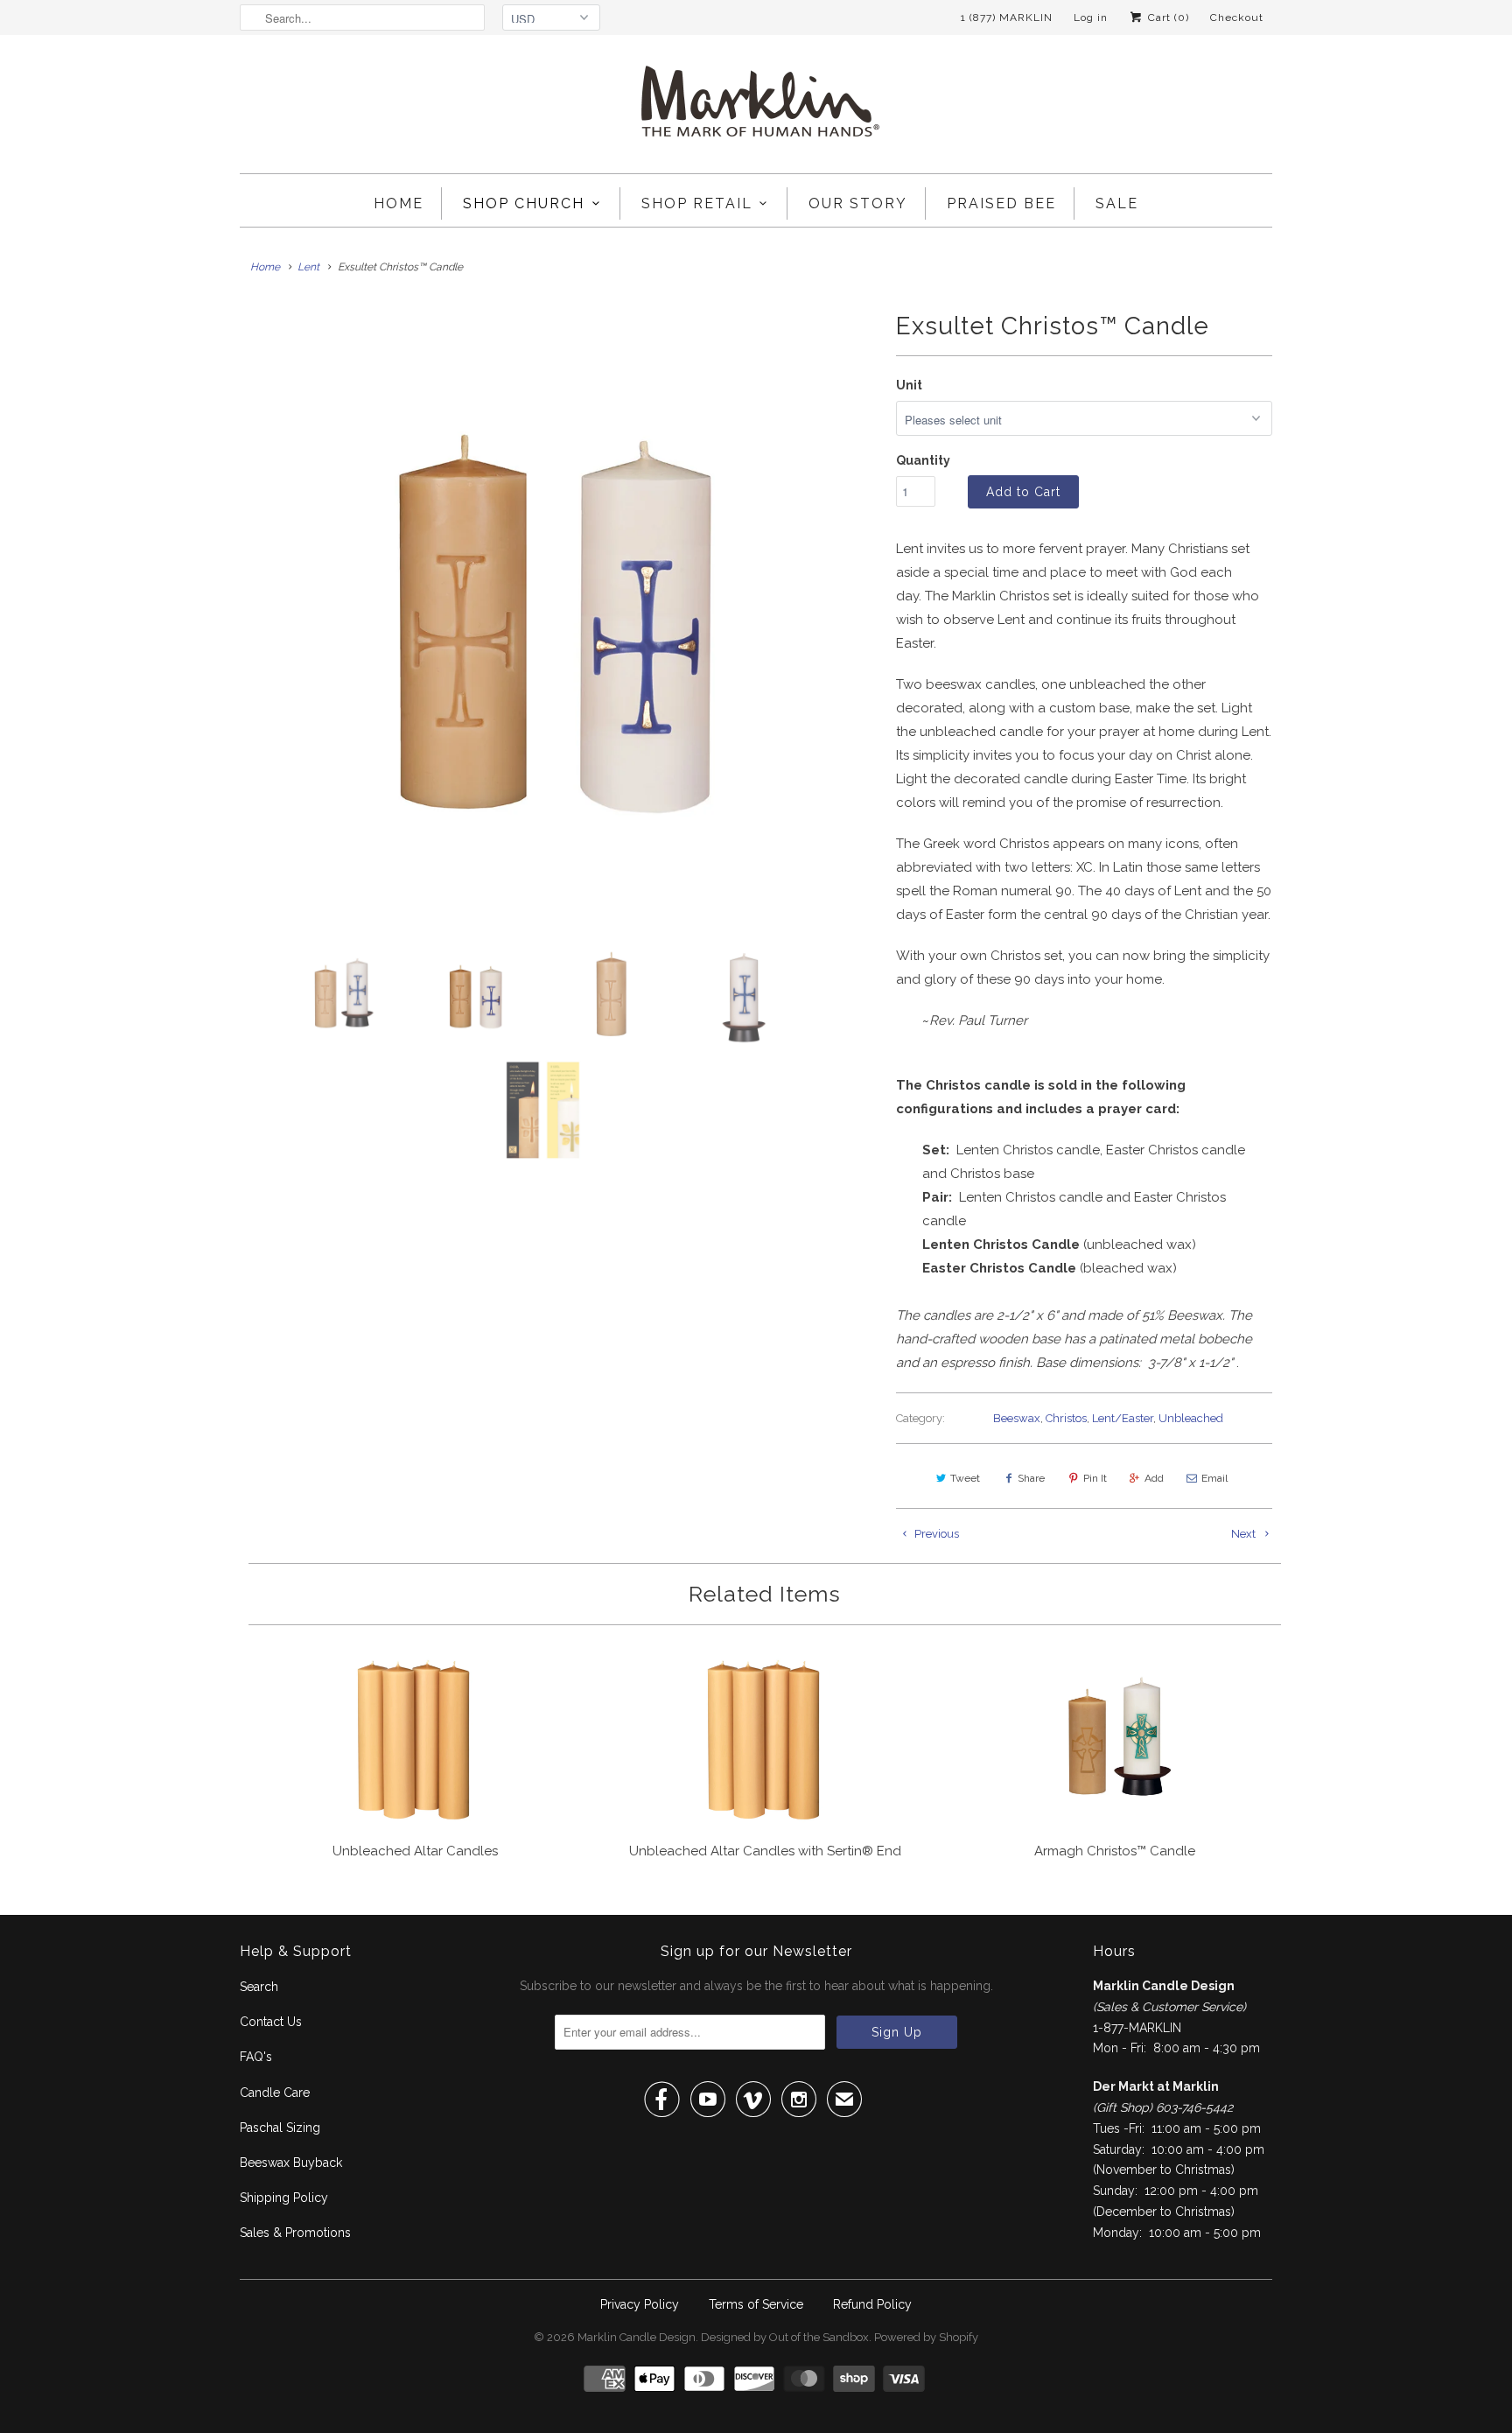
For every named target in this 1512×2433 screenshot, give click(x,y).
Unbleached (1191, 1418)
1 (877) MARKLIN (1007, 18)
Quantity (923, 460)
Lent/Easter (1123, 1418)
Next (1245, 1534)
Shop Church (524, 203)
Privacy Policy (640, 2304)
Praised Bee (1001, 203)
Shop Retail (697, 203)
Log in (1091, 18)
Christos (1066, 1418)
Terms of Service (756, 2304)
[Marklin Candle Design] (756, 109)
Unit (909, 385)
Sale (1117, 203)
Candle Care (275, 2093)
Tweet (965, 1478)
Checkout (1237, 18)
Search (259, 1987)
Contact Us (271, 2022)
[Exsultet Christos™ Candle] (559, 611)
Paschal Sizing (280, 2128)
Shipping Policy (284, 2198)
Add (1154, 1478)
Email (1214, 1478)
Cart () (1167, 18)
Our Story (858, 203)
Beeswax (1017, 1418)
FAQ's (256, 2057)
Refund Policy (872, 2304)
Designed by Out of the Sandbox (785, 2337)
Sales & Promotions (295, 2233)
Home (399, 203)
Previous (935, 1534)
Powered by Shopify (926, 2337)
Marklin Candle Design (637, 2337)
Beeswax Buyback (291, 2163)
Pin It (1095, 1478)
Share (1031, 1478)
